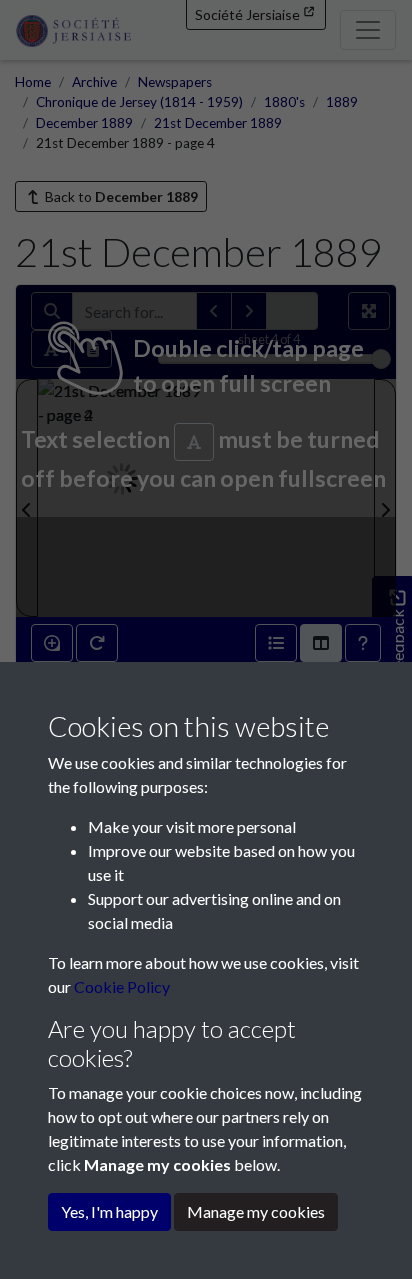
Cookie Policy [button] (122, 986)
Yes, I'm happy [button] (109, 1211)
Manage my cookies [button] (256, 1211)
